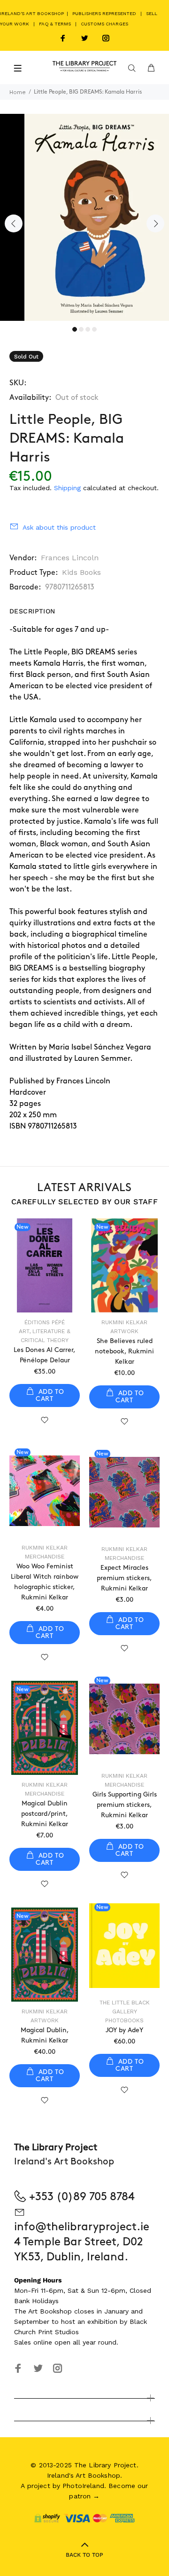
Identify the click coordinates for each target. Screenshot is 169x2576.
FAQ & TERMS (55, 24)
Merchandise (45, 1557)
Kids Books (81, 572)
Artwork (124, 1331)
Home (18, 92)
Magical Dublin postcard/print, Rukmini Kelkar (45, 1814)
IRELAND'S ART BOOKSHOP (33, 13)
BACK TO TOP (84, 2555)
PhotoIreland (83, 2486)
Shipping (67, 488)
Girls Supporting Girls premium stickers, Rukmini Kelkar (125, 1805)
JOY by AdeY (124, 2030)
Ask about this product (59, 527)
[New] (45, 1491)
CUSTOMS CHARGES (104, 24)
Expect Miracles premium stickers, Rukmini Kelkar (124, 1578)
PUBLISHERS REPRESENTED (104, 13)
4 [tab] (94, 329)
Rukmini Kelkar (124, 1322)
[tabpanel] (84, 217)
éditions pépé (45, 1322)
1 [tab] (75, 329)
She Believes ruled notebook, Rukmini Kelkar (124, 1351)
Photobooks (124, 2020)
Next (155, 223)
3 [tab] (88, 329)
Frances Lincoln (70, 558)
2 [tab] (81, 329)
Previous (14, 223)
